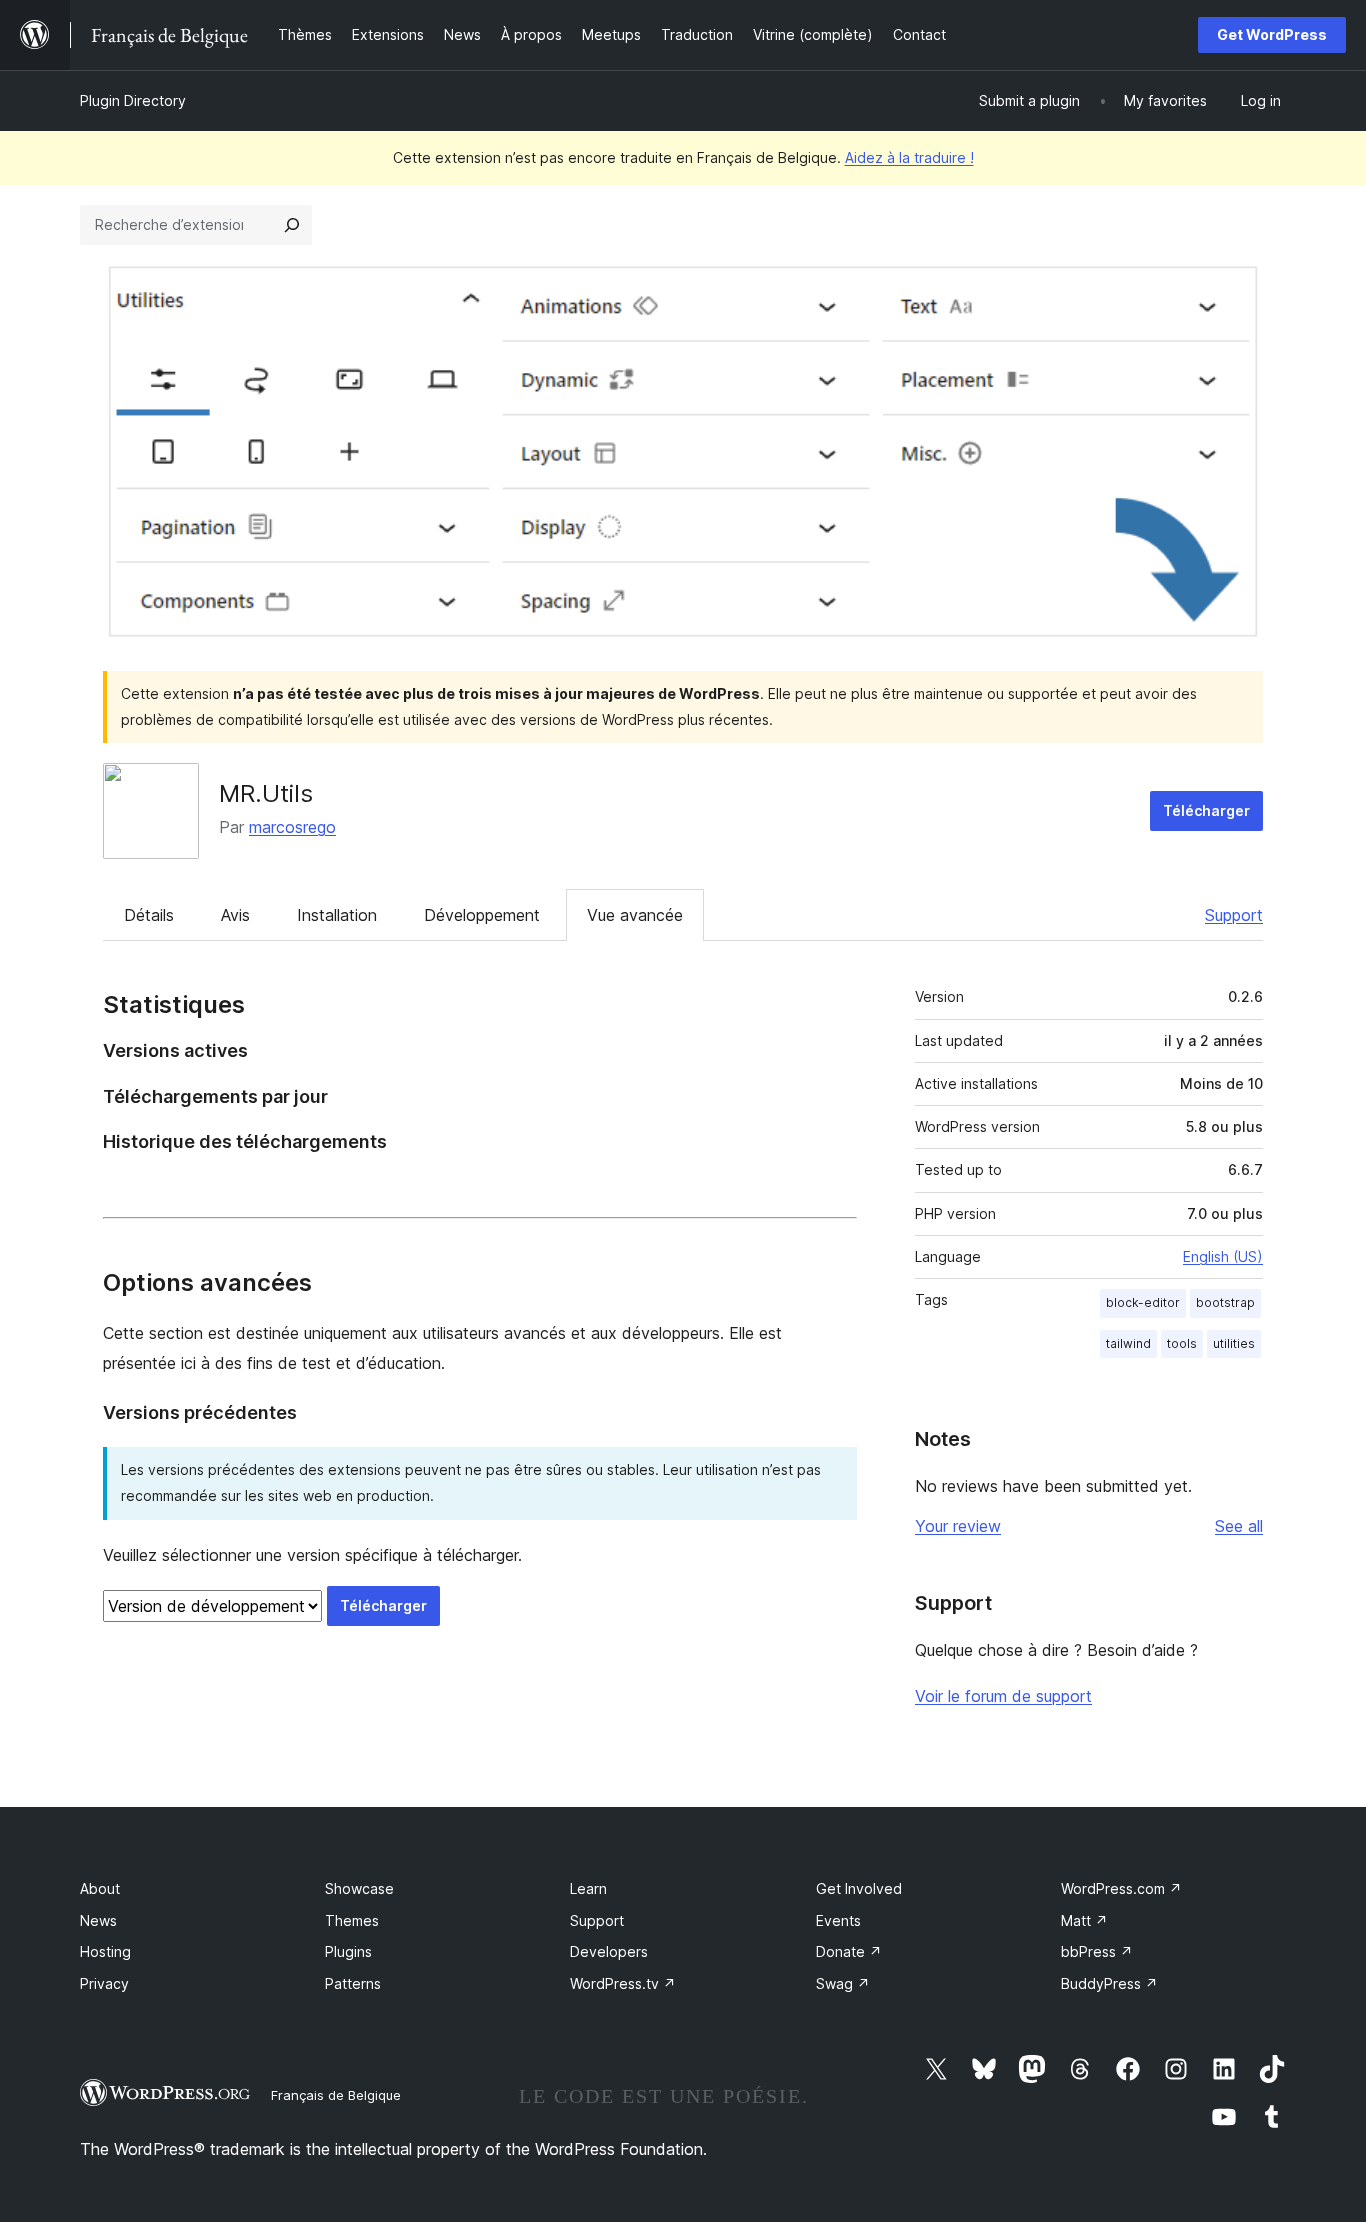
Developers (609, 1951)
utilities (1234, 1343)
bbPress (1097, 1951)
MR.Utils (266, 793)
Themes (352, 1920)
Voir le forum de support (1003, 1696)
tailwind (1128, 1343)
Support (1234, 915)
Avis (235, 915)
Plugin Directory (133, 100)
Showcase (359, 1888)
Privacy (104, 1983)
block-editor (1143, 1302)
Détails (149, 915)
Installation (337, 915)
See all (1239, 1526)
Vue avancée (635, 915)
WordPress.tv (623, 1983)
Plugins (348, 1951)
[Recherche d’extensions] (292, 225)
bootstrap (1225, 1302)
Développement (482, 915)
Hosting (105, 1951)
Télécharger (1206, 810)
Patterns (353, 1983)
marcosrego (292, 827)
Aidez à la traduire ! (909, 157)
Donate (849, 1951)
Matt (1084, 1920)
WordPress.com (1121, 1888)
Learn (588, 1888)
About (100, 1888)
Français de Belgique (336, 2095)
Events (838, 1920)
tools (1182, 1343)
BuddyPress (1109, 1983)
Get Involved (859, 1888)
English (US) (1223, 1256)
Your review (958, 1526)
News (98, 1920)
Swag (843, 1983)
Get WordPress (1272, 34)
